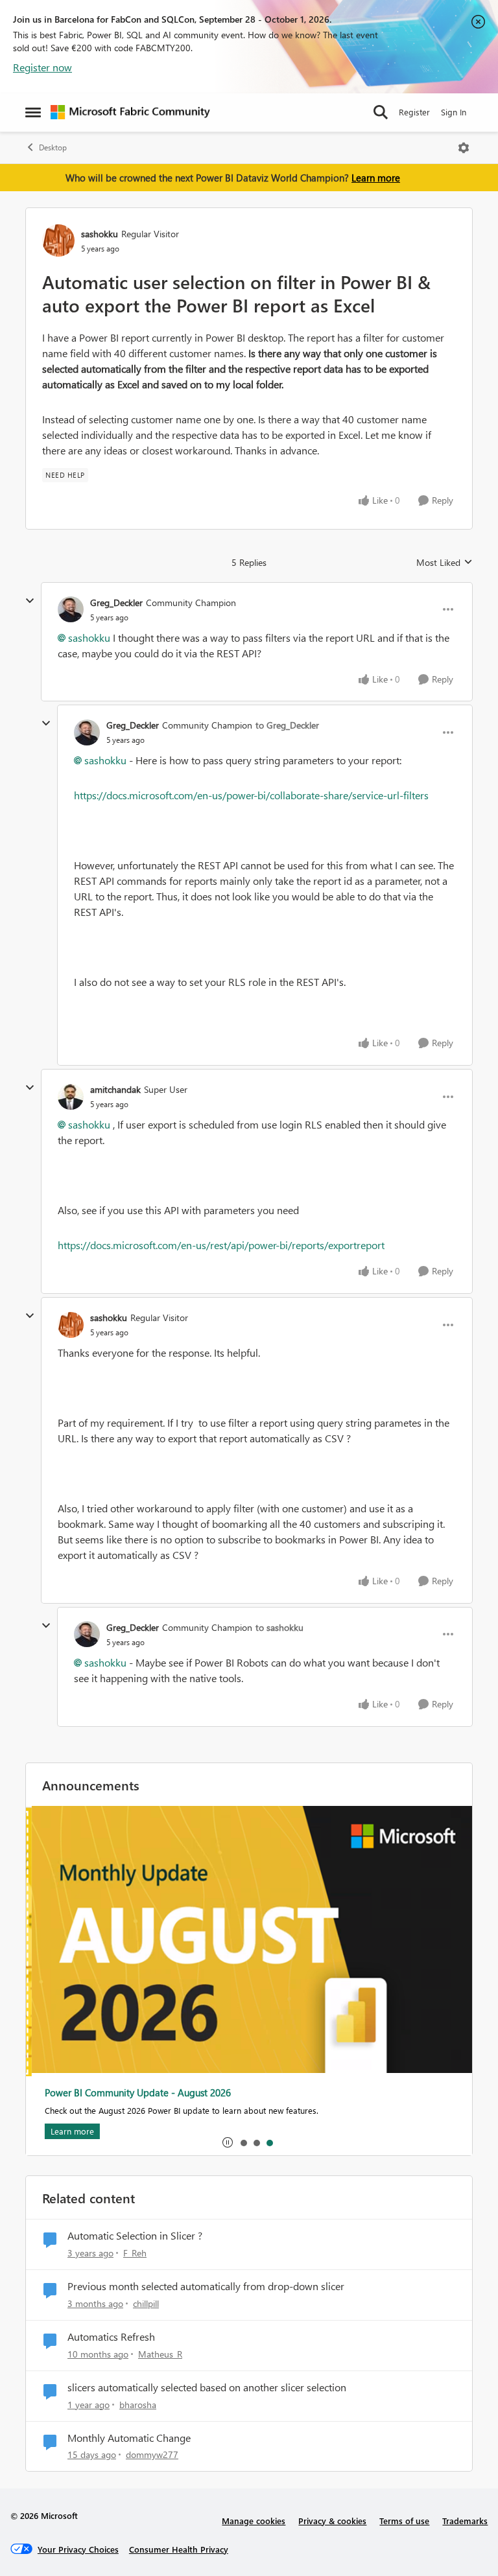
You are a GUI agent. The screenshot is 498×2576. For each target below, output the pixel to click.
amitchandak (115, 1089)
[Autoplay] (228, 2142)
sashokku (100, 234)
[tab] (243, 2142)
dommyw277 (152, 2454)
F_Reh (135, 2253)
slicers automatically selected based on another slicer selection (207, 2387)
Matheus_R (160, 2354)
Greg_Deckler (116, 603)
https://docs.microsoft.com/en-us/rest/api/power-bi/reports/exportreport (221, 1245)
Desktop (53, 147)
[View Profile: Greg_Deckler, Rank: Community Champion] (71, 609)
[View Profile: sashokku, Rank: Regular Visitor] (58, 240)
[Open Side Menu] (33, 112)
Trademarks (465, 2521)
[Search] (381, 112)
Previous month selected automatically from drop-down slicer (206, 2286)
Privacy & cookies (332, 2521)
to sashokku (279, 1627)
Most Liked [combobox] (445, 563)
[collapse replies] (30, 601)
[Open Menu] (464, 148)
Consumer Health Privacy (179, 2549)
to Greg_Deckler (287, 725)
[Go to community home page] (130, 112)
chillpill (146, 2303)
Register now (42, 67)
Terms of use (404, 2521)
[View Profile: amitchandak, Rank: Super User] (71, 1097)
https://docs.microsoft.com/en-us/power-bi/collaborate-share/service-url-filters (251, 795)
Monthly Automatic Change (129, 2438)
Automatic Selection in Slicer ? (135, 2236)
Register (414, 112)
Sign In (454, 112)
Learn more (376, 178)
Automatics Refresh (111, 2337)
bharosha (138, 2405)
